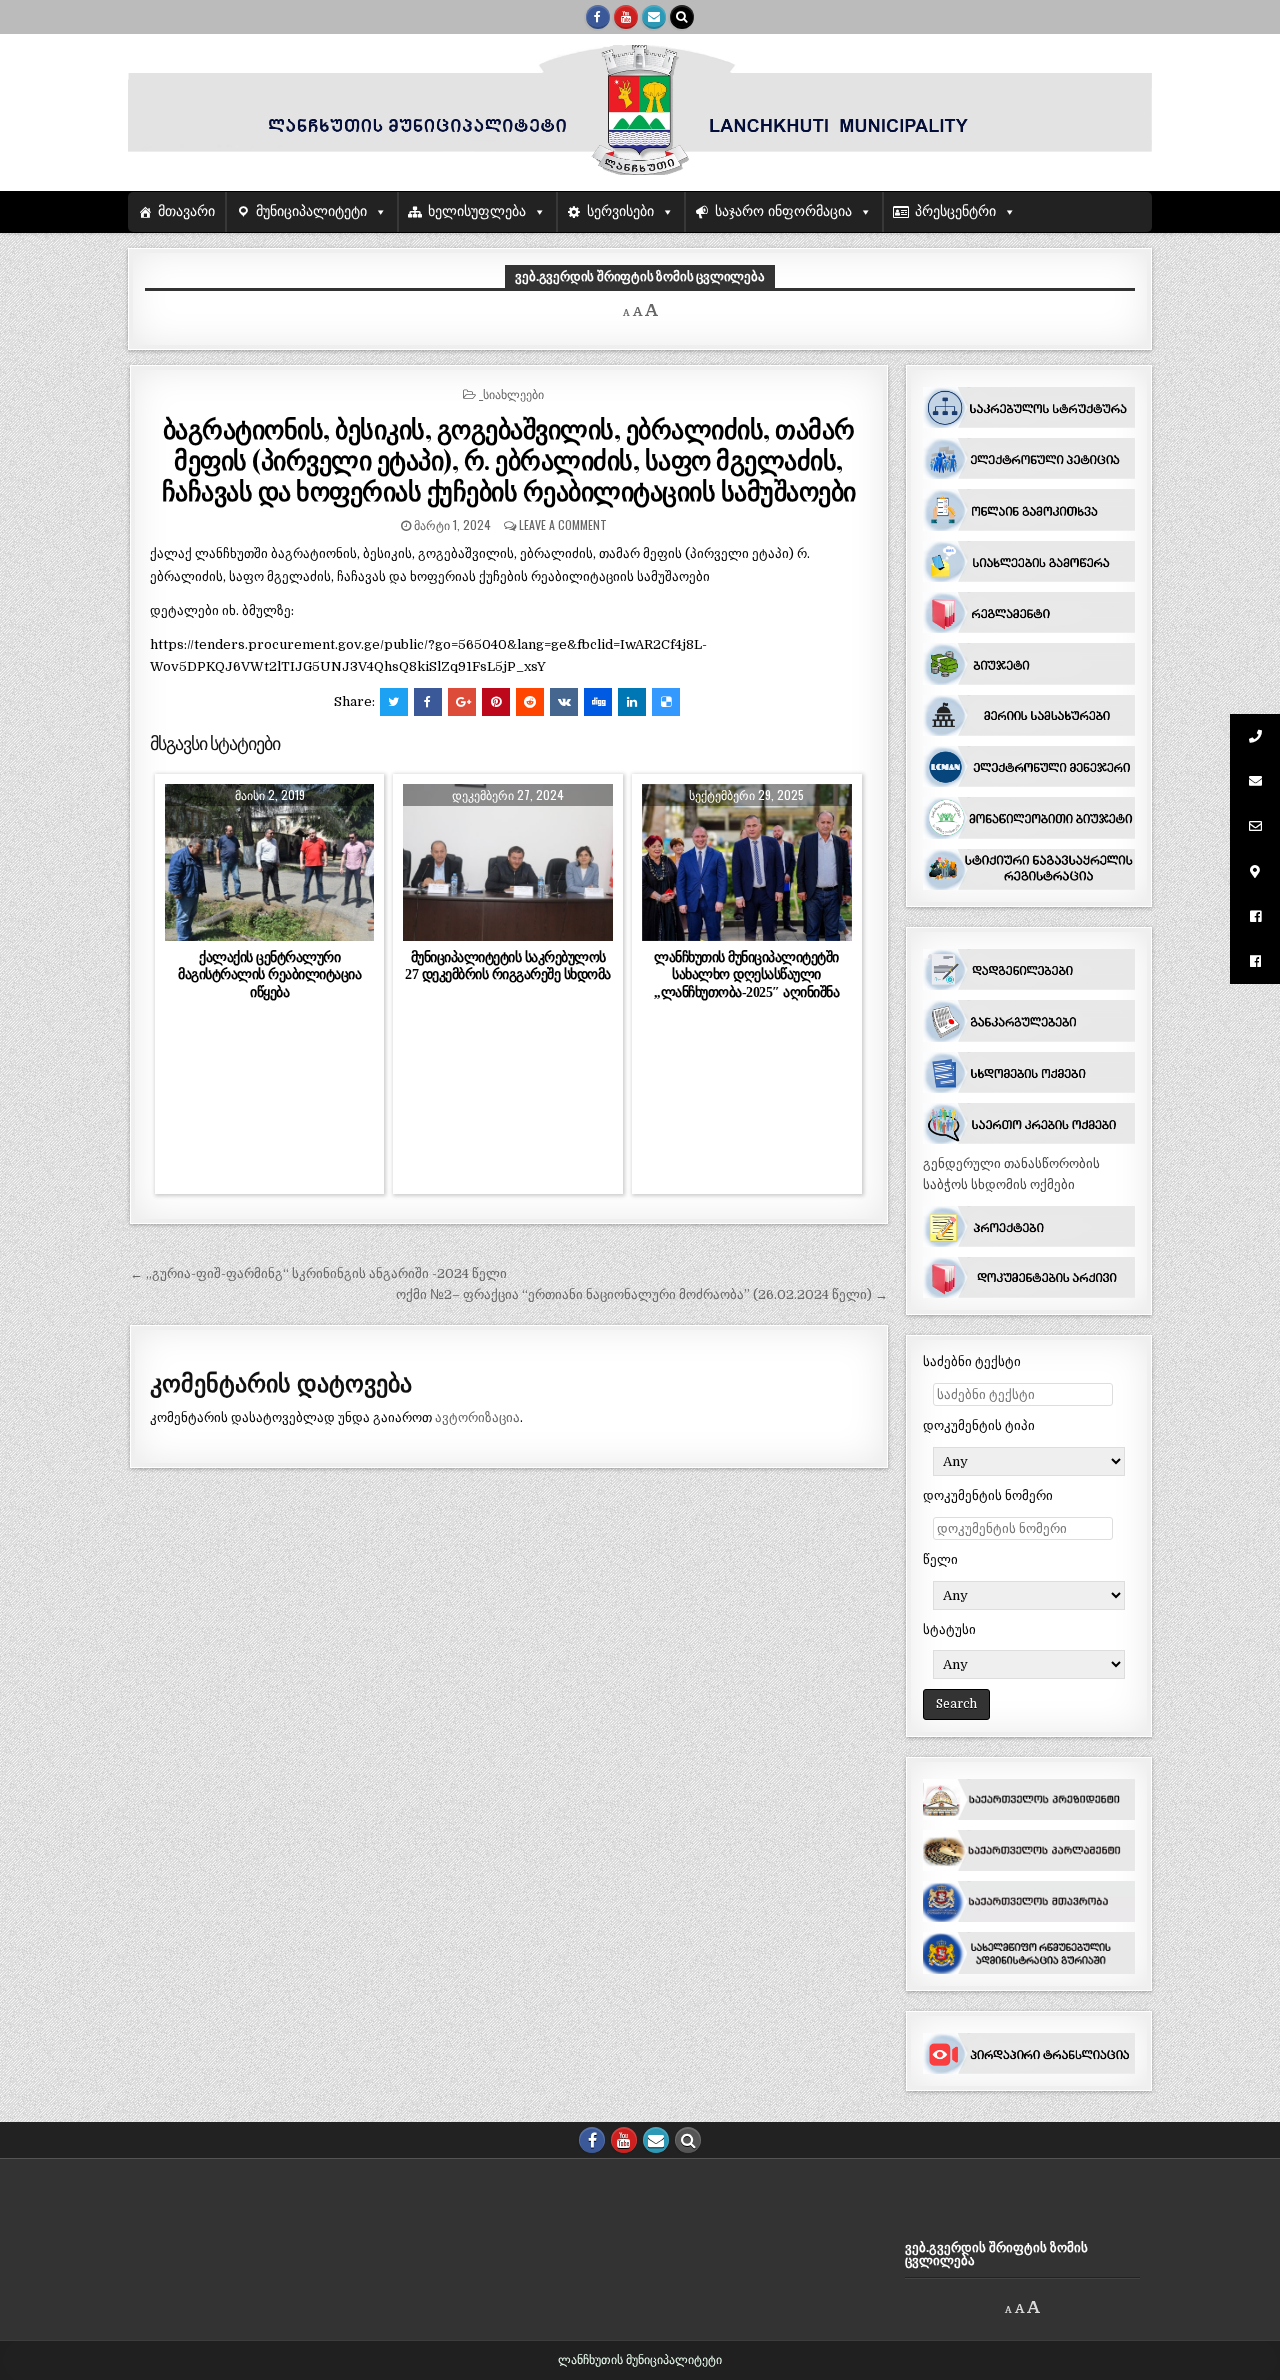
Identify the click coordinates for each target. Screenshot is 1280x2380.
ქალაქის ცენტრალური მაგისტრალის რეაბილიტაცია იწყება (269, 974)
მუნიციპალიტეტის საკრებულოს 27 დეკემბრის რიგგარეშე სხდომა (508, 965)
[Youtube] (626, 17)
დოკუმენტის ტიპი (979, 1425)
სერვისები (620, 211)
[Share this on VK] (564, 702)
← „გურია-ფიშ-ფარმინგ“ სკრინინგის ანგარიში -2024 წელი (318, 1273)
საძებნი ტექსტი (972, 1361)
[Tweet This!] (394, 702)
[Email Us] (654, 17)
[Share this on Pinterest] (496, 702)
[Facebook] (598, 17)
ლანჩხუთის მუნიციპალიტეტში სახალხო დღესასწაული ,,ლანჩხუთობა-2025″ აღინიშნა (747, 974)
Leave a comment (563, 524)
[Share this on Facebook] (428, 702)
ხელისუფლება (477, 211)
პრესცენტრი (955, 211)
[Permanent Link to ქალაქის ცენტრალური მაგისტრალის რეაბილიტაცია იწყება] (270, 862)
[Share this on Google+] (462, 702)
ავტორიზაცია (477, 1417)
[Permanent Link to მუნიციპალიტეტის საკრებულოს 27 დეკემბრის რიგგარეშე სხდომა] (508, 862)
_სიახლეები (511, 393)
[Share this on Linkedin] (632, 702)
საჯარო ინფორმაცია (783, 211)
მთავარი (186, 211)
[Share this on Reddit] (530, 702)
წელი (940, 1559)
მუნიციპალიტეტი (311, 211)
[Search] (682, 17)
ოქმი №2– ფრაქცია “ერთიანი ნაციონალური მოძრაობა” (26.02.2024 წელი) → (642, 1294)
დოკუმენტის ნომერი (988, 1495)
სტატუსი (949, 1629)
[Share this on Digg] (598, 702)
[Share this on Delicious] (666, 702)
